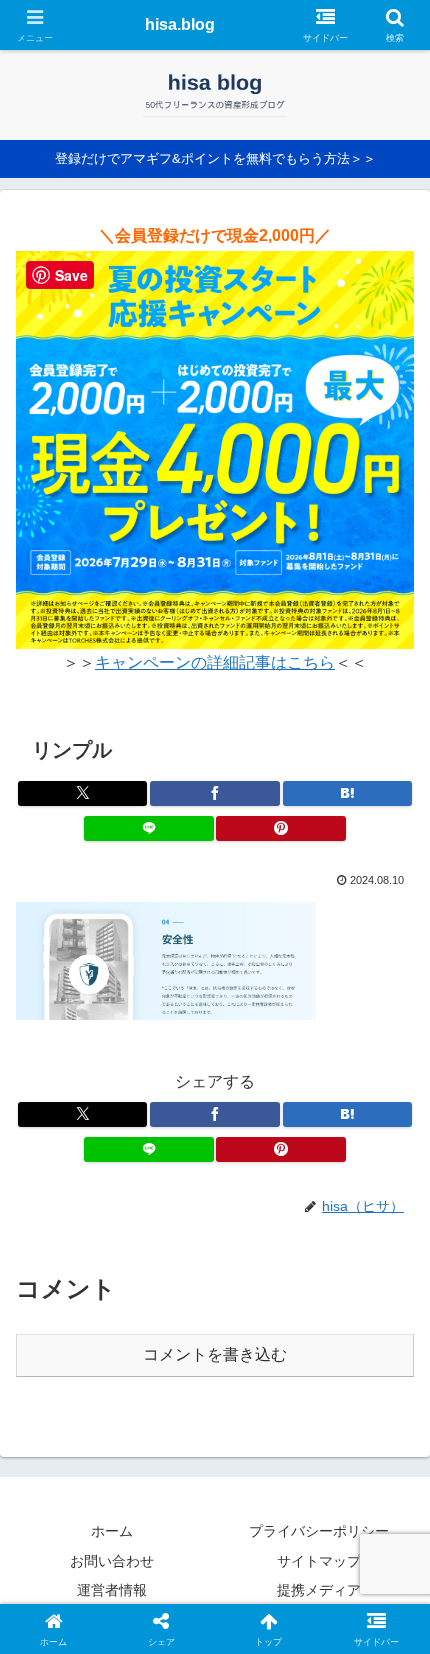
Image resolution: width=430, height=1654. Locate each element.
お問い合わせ (112, 1561)
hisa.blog (180, 24)
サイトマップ (319, 1561)
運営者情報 (112, 1590)
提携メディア (319, 1590)
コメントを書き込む (215, 1354)
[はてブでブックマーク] (347, 793)
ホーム (112, 1531)
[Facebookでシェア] (214, 793)
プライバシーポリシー (319, 1531)
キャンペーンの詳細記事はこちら (215, 662)
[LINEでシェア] (148, 828)
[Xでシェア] (82, 793)
